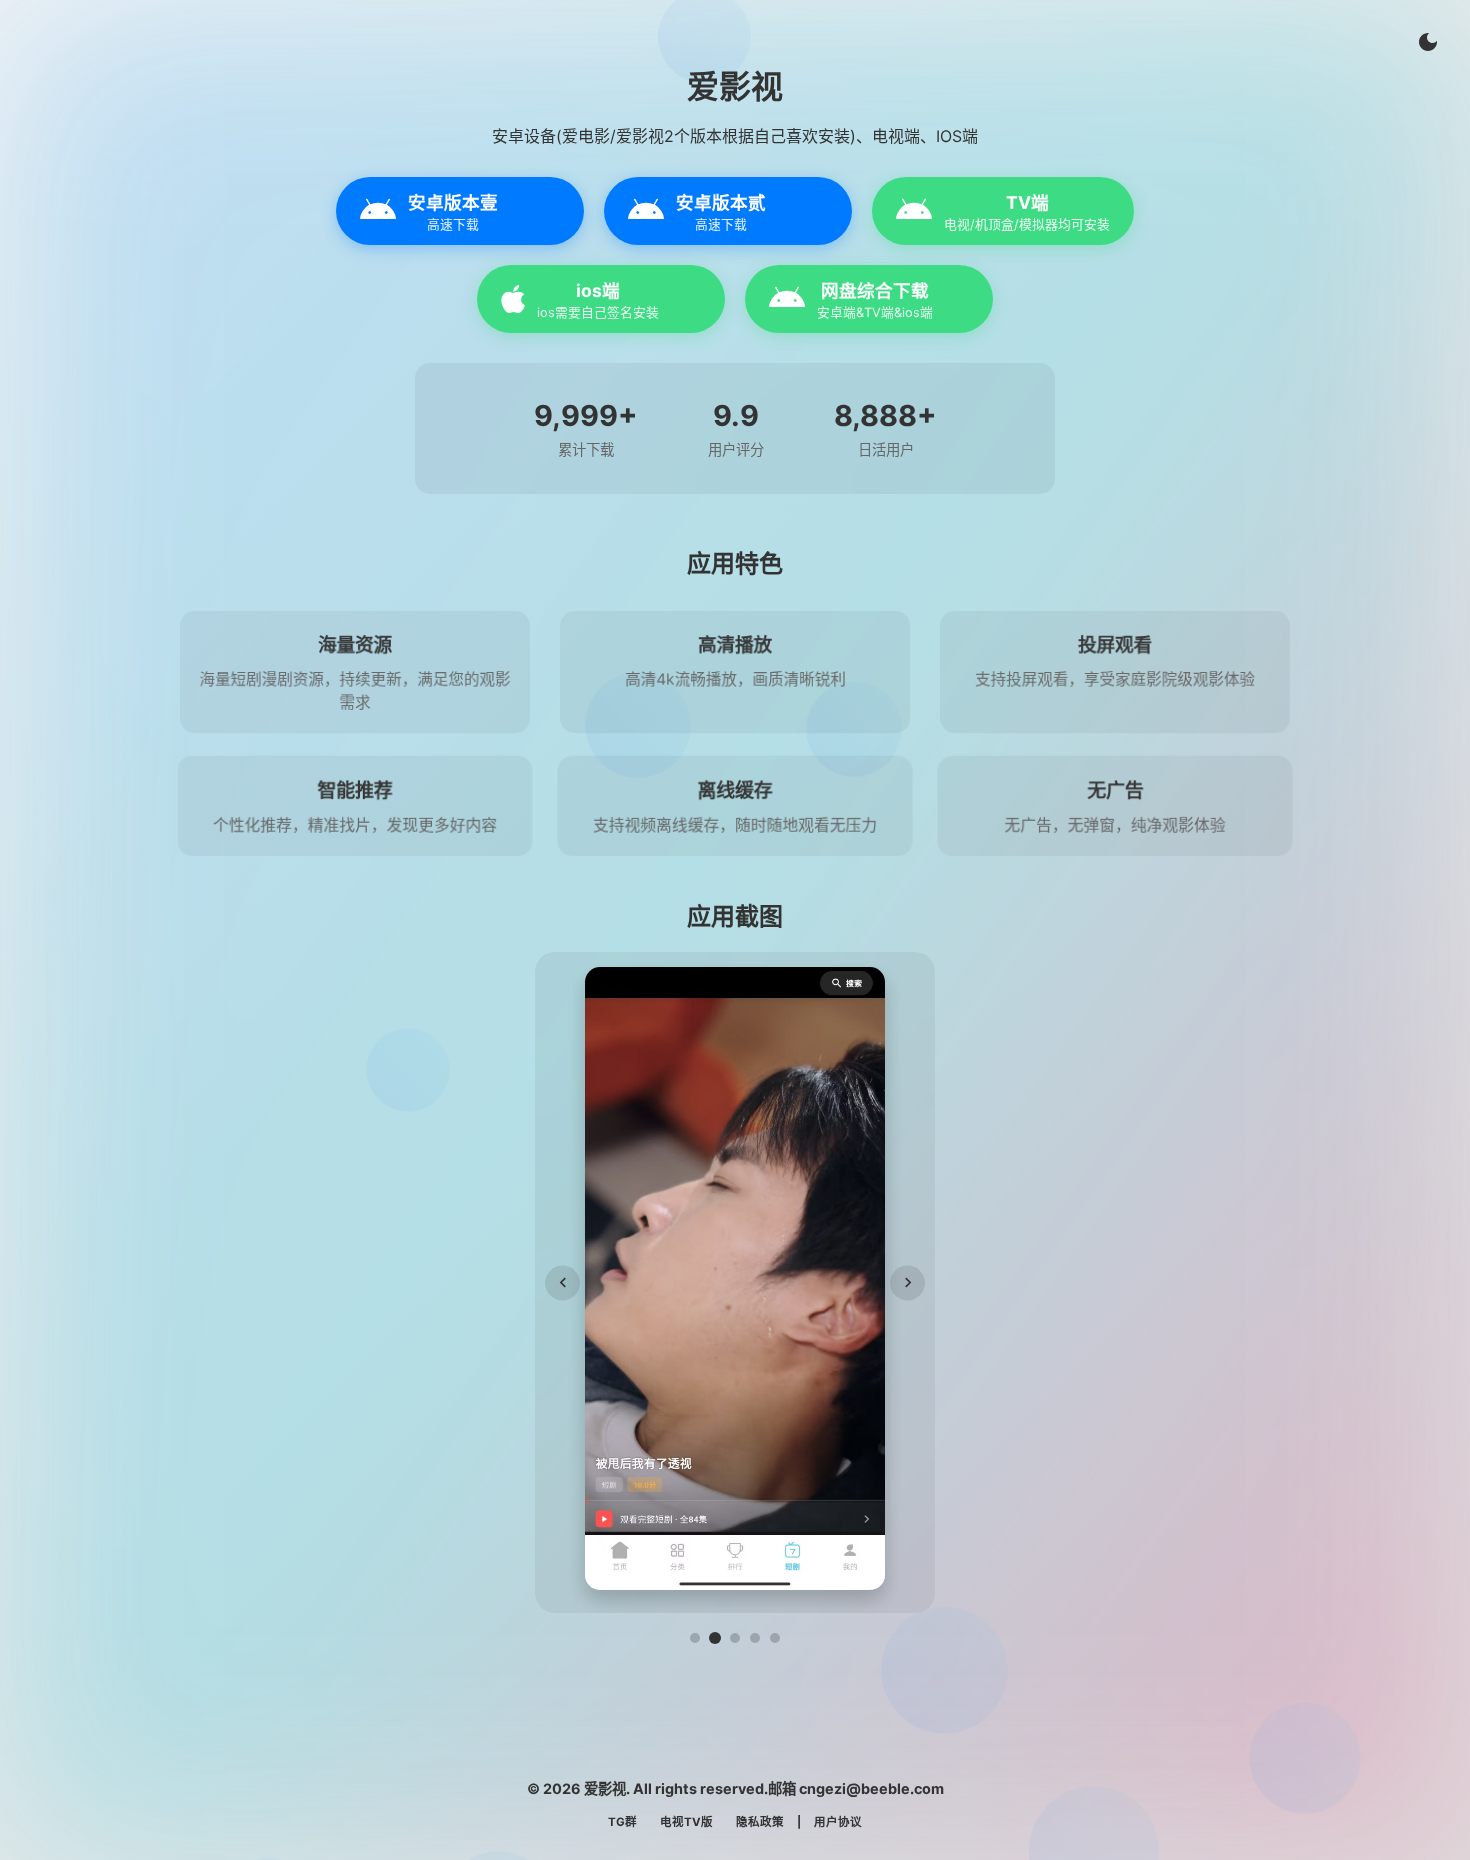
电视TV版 (686, 1822)
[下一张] (907, 1282)
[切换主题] (1428, 42)
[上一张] (562, 1282)
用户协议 (838, 1822)
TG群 (622, 1822)
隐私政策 (760, 1822)
